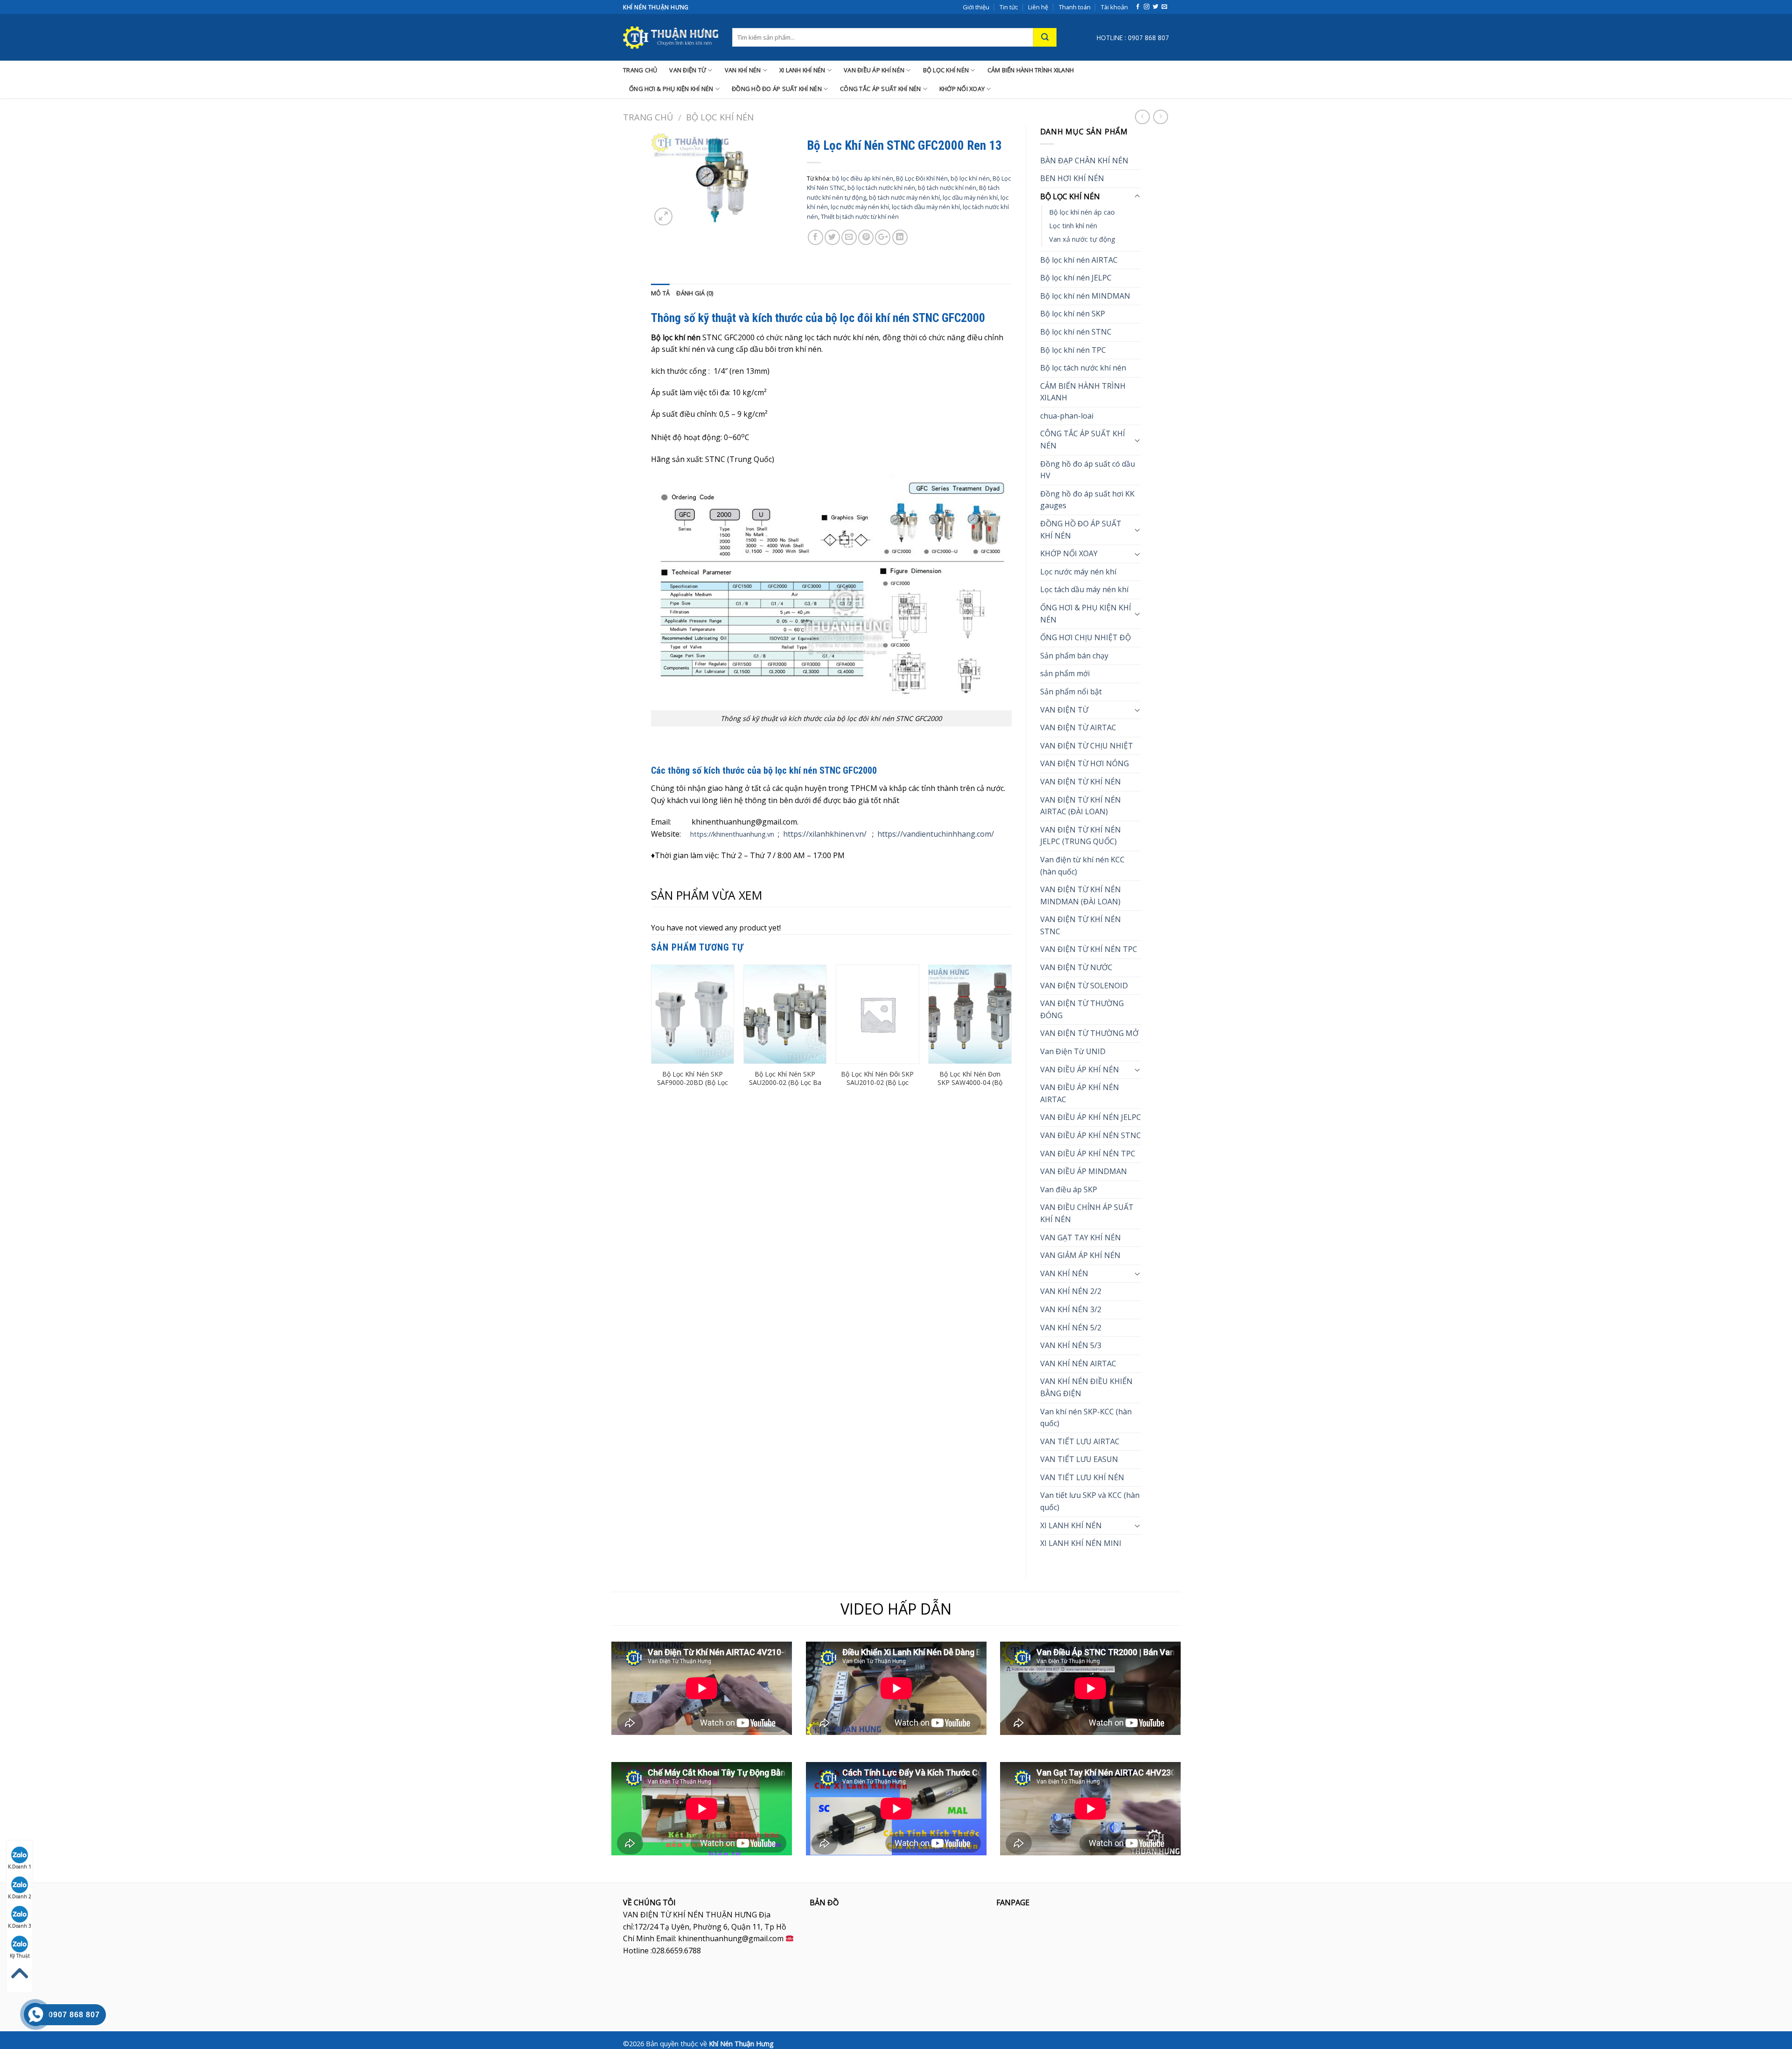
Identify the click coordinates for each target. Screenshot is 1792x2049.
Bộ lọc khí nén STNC (1076, 332)
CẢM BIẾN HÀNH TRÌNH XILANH (1031, 70)
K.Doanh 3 (20, 1926)
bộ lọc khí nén (970, 178)
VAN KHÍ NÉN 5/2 (1071, 1328)
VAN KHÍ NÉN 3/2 (1071, 1309)
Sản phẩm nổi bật (1071, 692)
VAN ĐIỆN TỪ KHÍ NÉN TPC (1089, 949)
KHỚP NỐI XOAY (962, 89)
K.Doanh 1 (20, 1867)
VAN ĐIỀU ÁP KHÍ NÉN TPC (1088, 1154)
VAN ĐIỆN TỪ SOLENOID (1084, 986)
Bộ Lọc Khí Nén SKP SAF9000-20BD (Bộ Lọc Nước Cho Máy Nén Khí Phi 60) (693, 1087)
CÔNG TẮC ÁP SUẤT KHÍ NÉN (880, 89)
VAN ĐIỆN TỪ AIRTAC (1078, 727)
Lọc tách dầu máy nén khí (1084, 589)
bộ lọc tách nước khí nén (881, 188)
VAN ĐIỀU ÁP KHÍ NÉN (874, 70)
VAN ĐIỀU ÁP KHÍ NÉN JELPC (1091, 1117)
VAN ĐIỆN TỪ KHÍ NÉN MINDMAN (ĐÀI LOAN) (1081, 895)
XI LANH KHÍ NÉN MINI (1081, 1543)
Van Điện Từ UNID (1073, 1051)
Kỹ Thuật (20, 1956)
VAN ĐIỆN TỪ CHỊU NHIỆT (1087, 746)
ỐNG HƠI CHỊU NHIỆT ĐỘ (1085, 637)
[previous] (651, 1035)
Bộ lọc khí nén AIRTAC (1079, 260)
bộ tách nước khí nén (947, 188)
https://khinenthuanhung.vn (732, 834)
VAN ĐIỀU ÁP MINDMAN (1084, 1171)
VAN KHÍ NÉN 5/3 (1071, 1345)
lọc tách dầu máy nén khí (926, 207)
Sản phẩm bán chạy (1074, 656)
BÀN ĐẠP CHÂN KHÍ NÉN (1084, 161)
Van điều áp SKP (1069, 1189)
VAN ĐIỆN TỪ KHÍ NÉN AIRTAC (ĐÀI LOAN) (1081, 806)
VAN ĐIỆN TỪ (688, 70)
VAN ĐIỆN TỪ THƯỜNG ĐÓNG (1082, 1009)
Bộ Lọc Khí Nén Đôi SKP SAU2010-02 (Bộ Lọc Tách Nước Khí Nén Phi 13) (877, 1087)
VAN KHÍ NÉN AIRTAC (1078, 1364)
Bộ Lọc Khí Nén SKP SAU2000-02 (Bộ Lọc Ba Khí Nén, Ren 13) (785, 1083)
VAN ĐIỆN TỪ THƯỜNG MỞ (1089, 1033)
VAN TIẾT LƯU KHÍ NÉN (1082, 1477)
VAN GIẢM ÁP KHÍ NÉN (1080, 1255)
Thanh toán (1075, 7)
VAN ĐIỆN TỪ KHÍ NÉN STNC (1081, 925)
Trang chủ (648, 117)
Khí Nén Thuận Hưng (741, 2044)
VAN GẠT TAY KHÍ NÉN (1081, 1238)
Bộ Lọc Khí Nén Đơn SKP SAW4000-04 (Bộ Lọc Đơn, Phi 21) (970, 1083)
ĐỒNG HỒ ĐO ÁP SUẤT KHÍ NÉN (777, 89)
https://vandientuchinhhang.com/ (936, 834)
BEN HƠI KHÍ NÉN (1072, 178)
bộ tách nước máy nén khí (904, 197)
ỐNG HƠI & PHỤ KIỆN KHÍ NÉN (671, 89)
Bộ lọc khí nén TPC (1073, 350)
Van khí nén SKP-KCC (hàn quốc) (1086, 1418)
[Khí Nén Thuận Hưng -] (671, 37)
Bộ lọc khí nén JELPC (1076, 278)
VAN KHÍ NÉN (743, 70)
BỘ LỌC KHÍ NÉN (946, 70)
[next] (1011, 1035)
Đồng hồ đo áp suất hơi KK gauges (1087, 500)
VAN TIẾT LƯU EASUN (1079, 1459)
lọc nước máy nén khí (860, 207)
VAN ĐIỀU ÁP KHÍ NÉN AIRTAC (1080, 1093)
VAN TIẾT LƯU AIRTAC (1080, 1441)
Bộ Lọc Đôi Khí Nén (922, 178)
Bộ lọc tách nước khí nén (1083, 368)
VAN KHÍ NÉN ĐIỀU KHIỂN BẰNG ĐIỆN (1086, 1387)
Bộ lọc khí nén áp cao (1082, 212)
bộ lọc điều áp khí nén (863, 178)
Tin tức (1009, 7)
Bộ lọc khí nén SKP (1073, 314)
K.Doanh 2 (20, 1896)
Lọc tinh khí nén (1073, 226)
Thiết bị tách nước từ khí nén (860, 217)
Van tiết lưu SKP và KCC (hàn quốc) (1090, 1501)
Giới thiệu (976, 7)
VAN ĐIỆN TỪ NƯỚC (1076, 967)
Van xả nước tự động (1082, 239)
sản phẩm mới (1065, 673)
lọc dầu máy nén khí (970, 197)
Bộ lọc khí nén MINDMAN (1085, 296)
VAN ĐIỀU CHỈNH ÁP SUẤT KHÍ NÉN (1087, 1213)
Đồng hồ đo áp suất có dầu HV (1088, 470)
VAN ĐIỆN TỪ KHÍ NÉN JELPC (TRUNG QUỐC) (1081, 836)
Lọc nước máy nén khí (1078, 572)
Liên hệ (1038, 7)
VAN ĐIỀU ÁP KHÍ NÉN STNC (1091, 1135)
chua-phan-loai (1067, 416)
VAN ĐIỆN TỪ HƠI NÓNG (1085, 763)
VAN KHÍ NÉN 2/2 (1071, 1291)
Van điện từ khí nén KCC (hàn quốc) (1082, 866)
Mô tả (660, 293)
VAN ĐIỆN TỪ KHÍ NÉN (1081, 782)
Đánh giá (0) (695, 293)
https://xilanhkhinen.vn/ (825, 834)
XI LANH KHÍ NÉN (802, 70)
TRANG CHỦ (640, 70)
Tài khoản (1114, 7)
